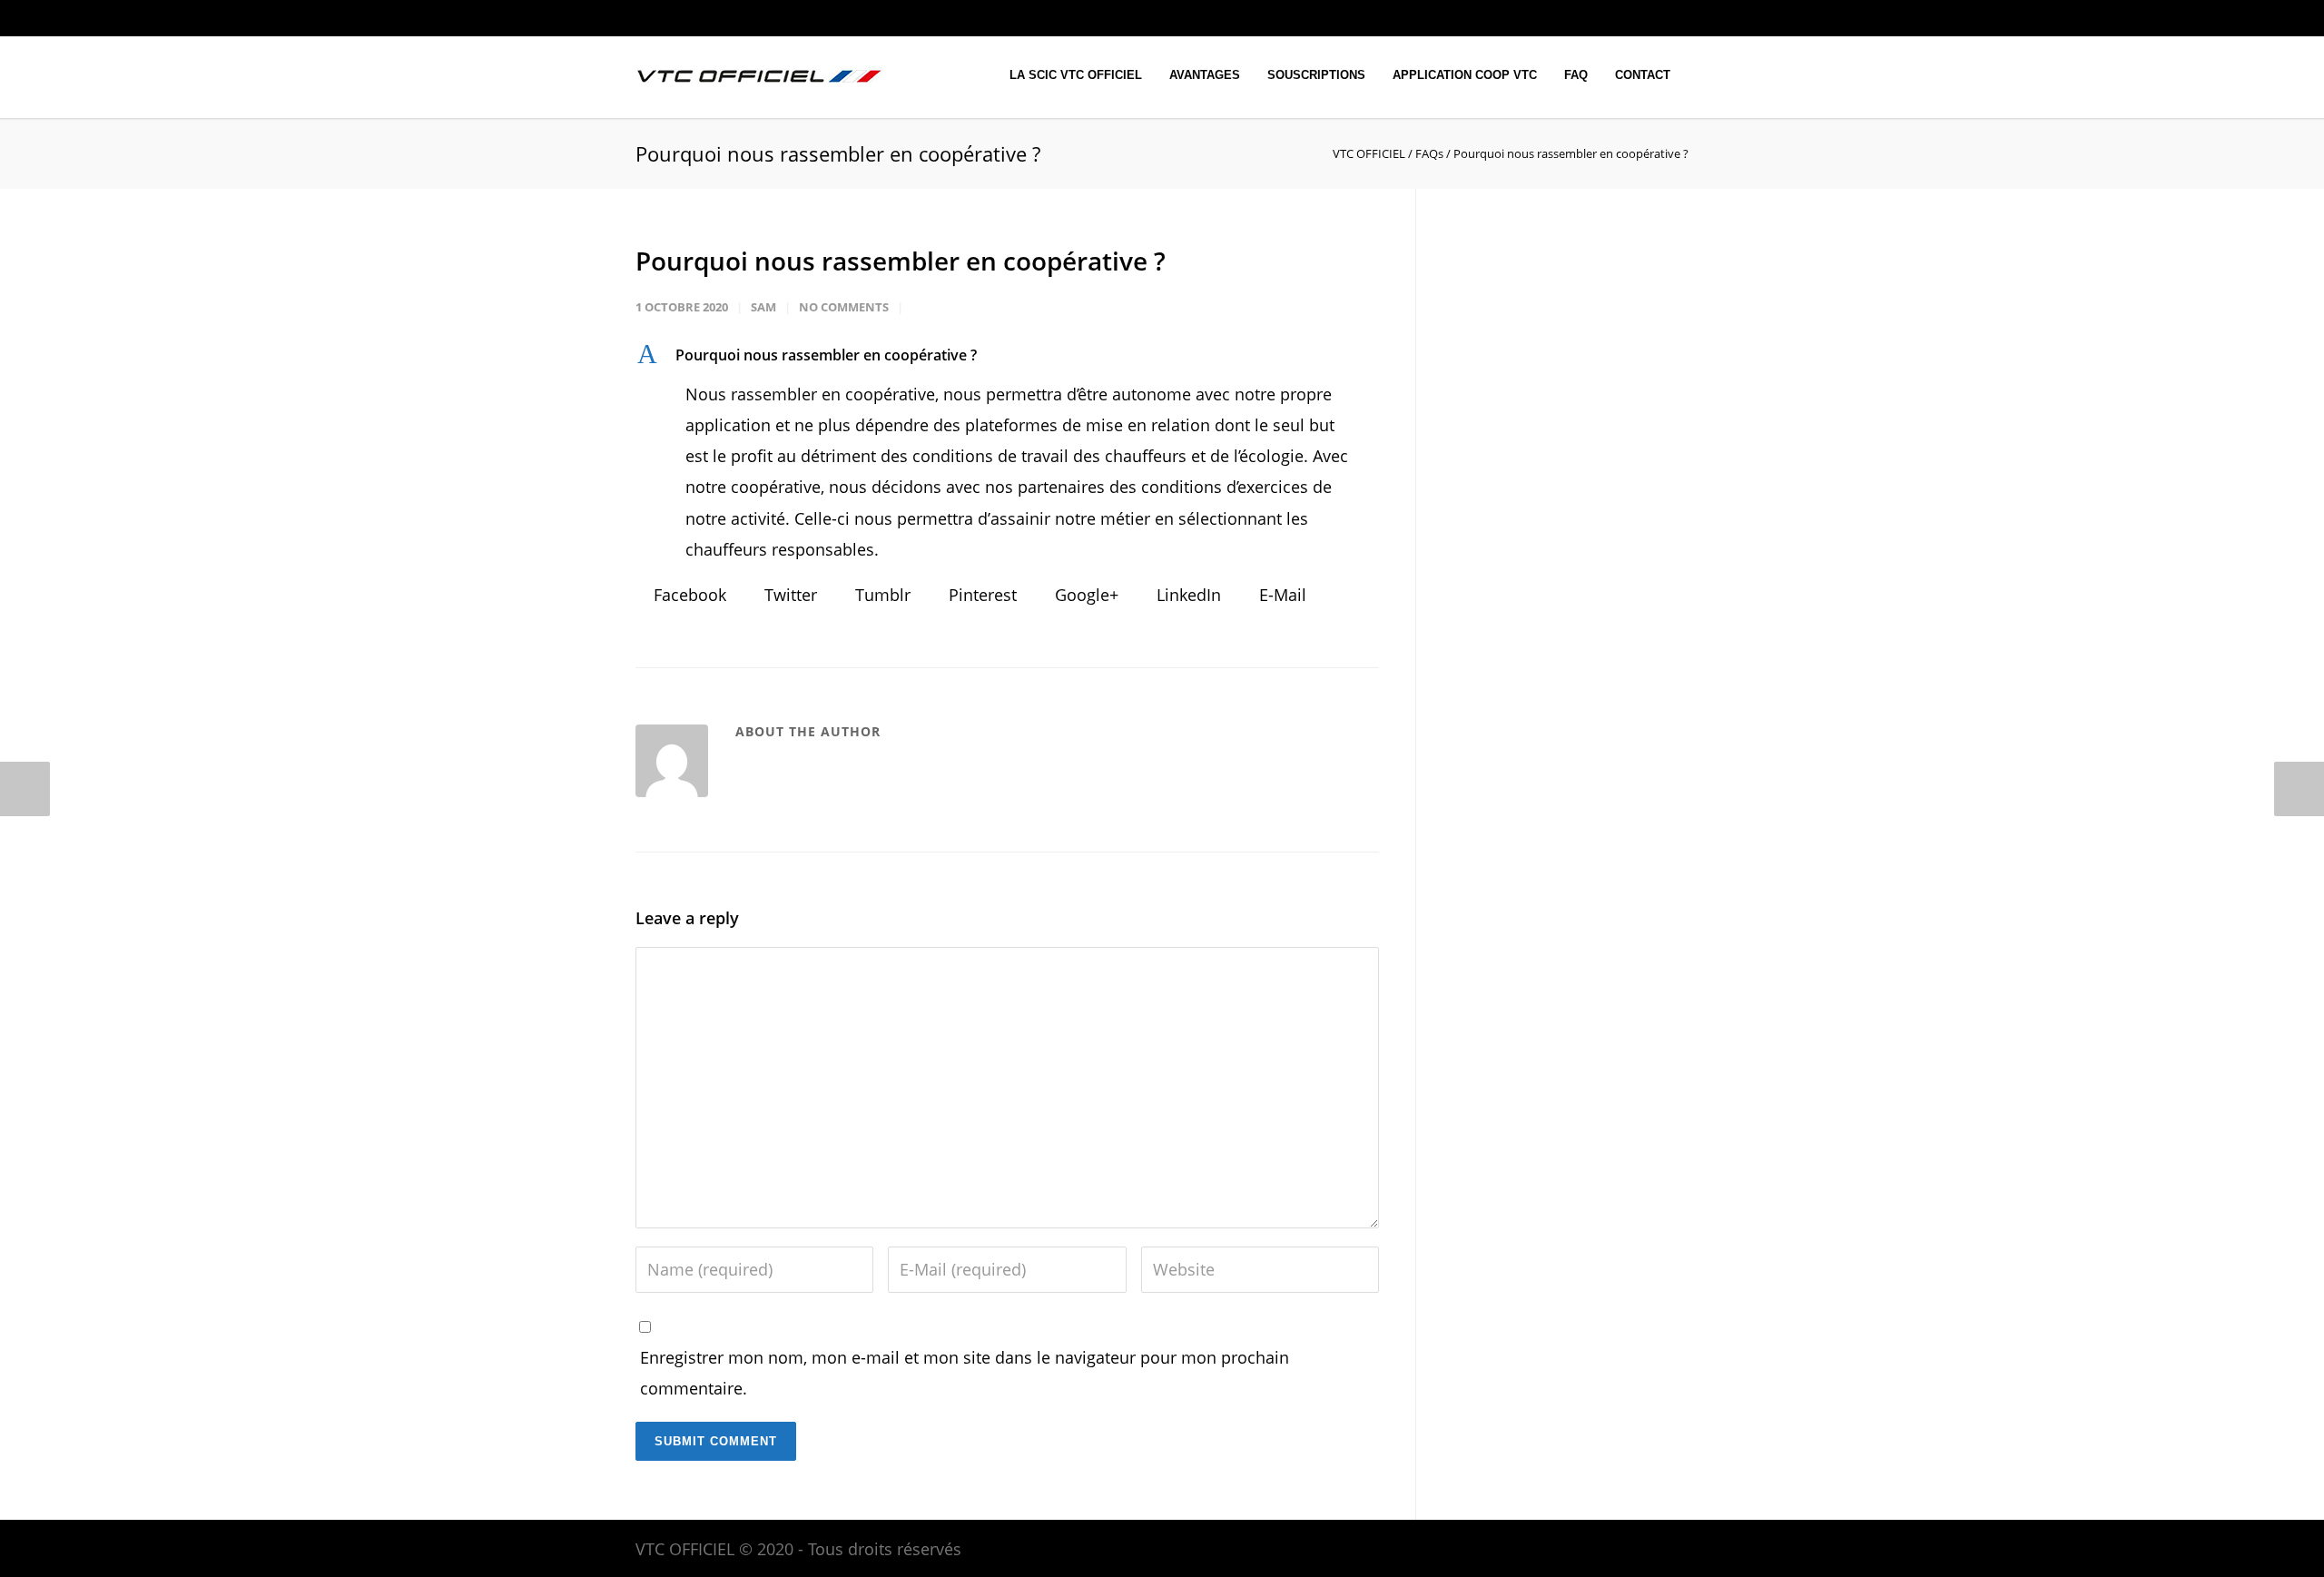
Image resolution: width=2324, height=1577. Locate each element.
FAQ (1576, 75)
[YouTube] (1670, 18)
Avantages (1205, 75)
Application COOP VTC (1465, 75)
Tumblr (881, 595)
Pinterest (980, 595)
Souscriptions (1316, 75)
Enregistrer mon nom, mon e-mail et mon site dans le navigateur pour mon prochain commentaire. (965, 1373)
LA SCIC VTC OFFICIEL (1076, 75)
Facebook (688, 595)
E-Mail (1280, 595)
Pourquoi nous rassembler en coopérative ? (901, 261)
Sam (763, 307)
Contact (1643, 75)
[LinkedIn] (1598, 18)
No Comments (844, 307)
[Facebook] (1525, 18)
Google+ (1084, 595)
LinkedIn (1187, 595)
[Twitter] (1634, 18)
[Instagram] (1561, 18)
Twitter (788, 595)
